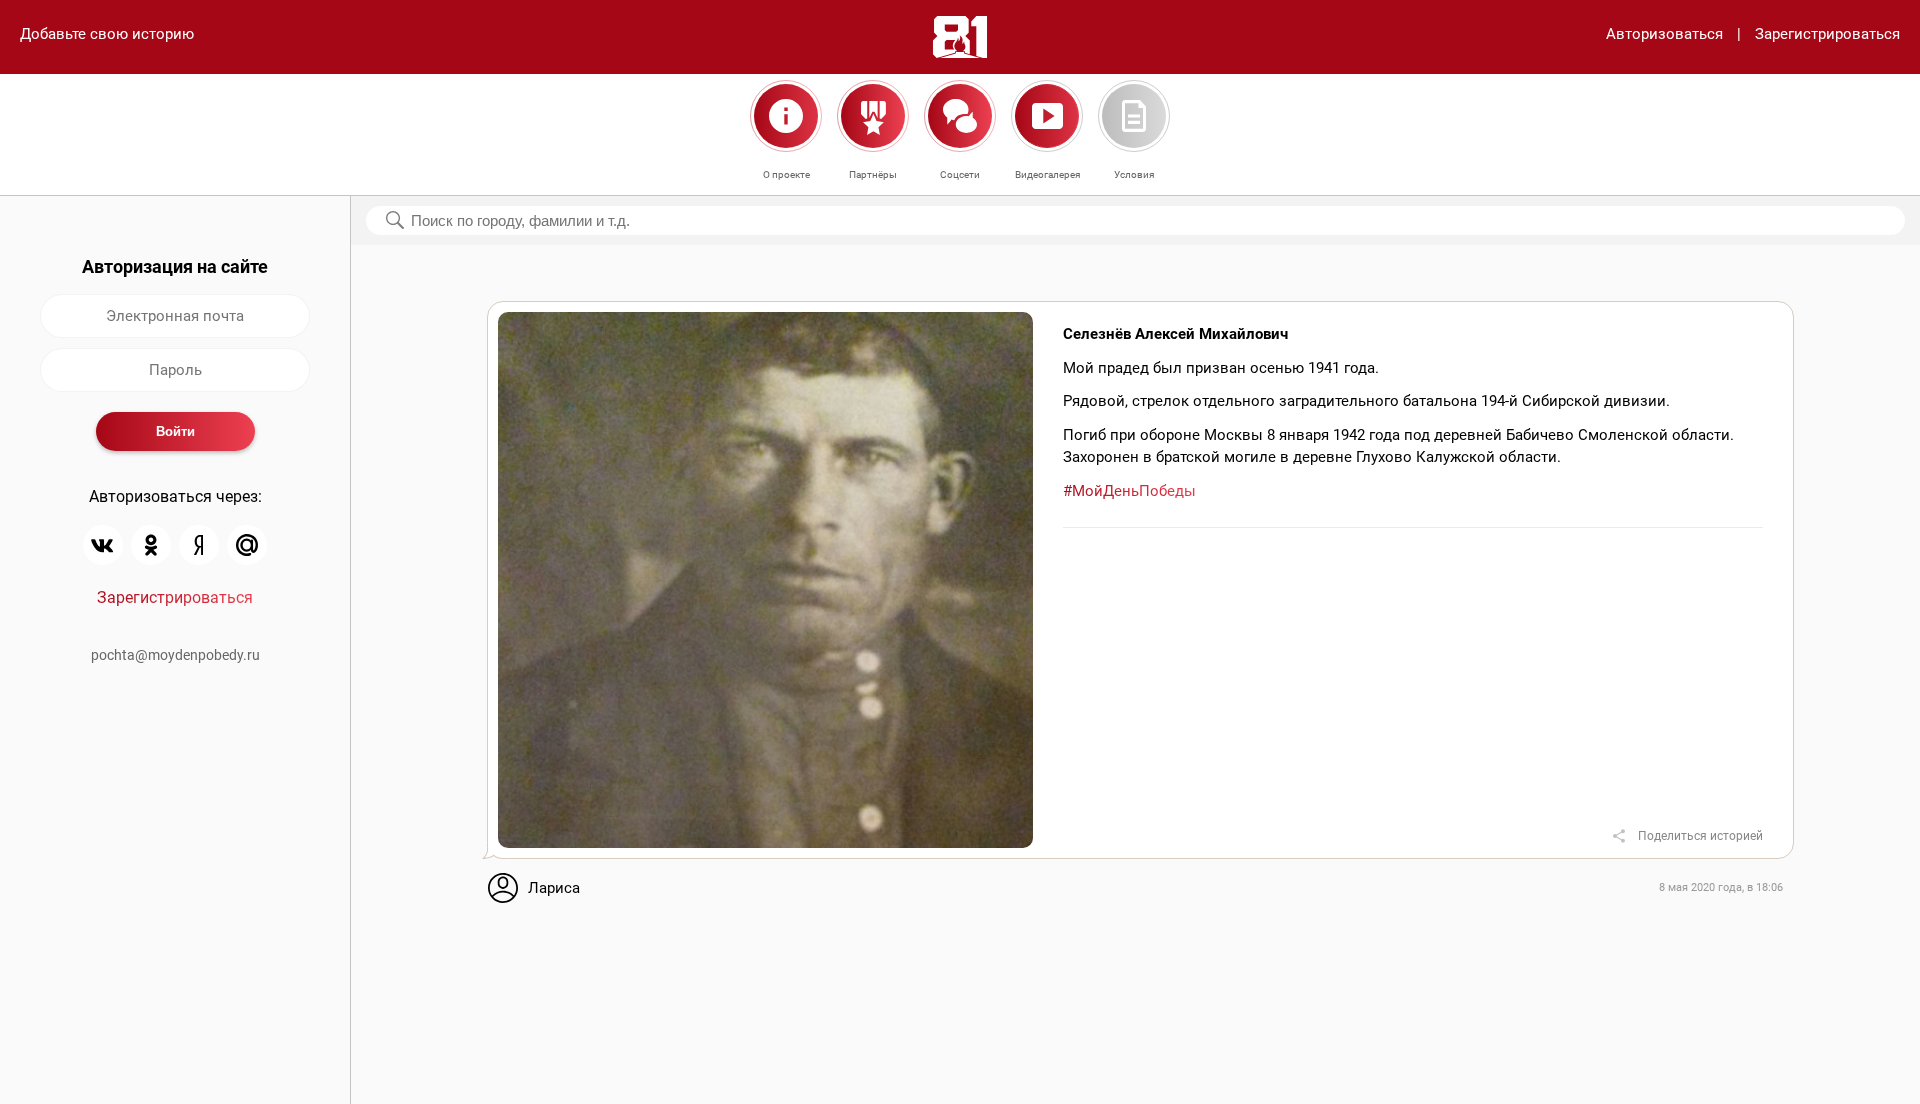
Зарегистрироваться (1827, 34)
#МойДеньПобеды (1129, 491)
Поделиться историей (1700, 836)
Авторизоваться (1664, 34)
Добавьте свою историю (107, 34)
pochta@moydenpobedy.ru (175, 655)
